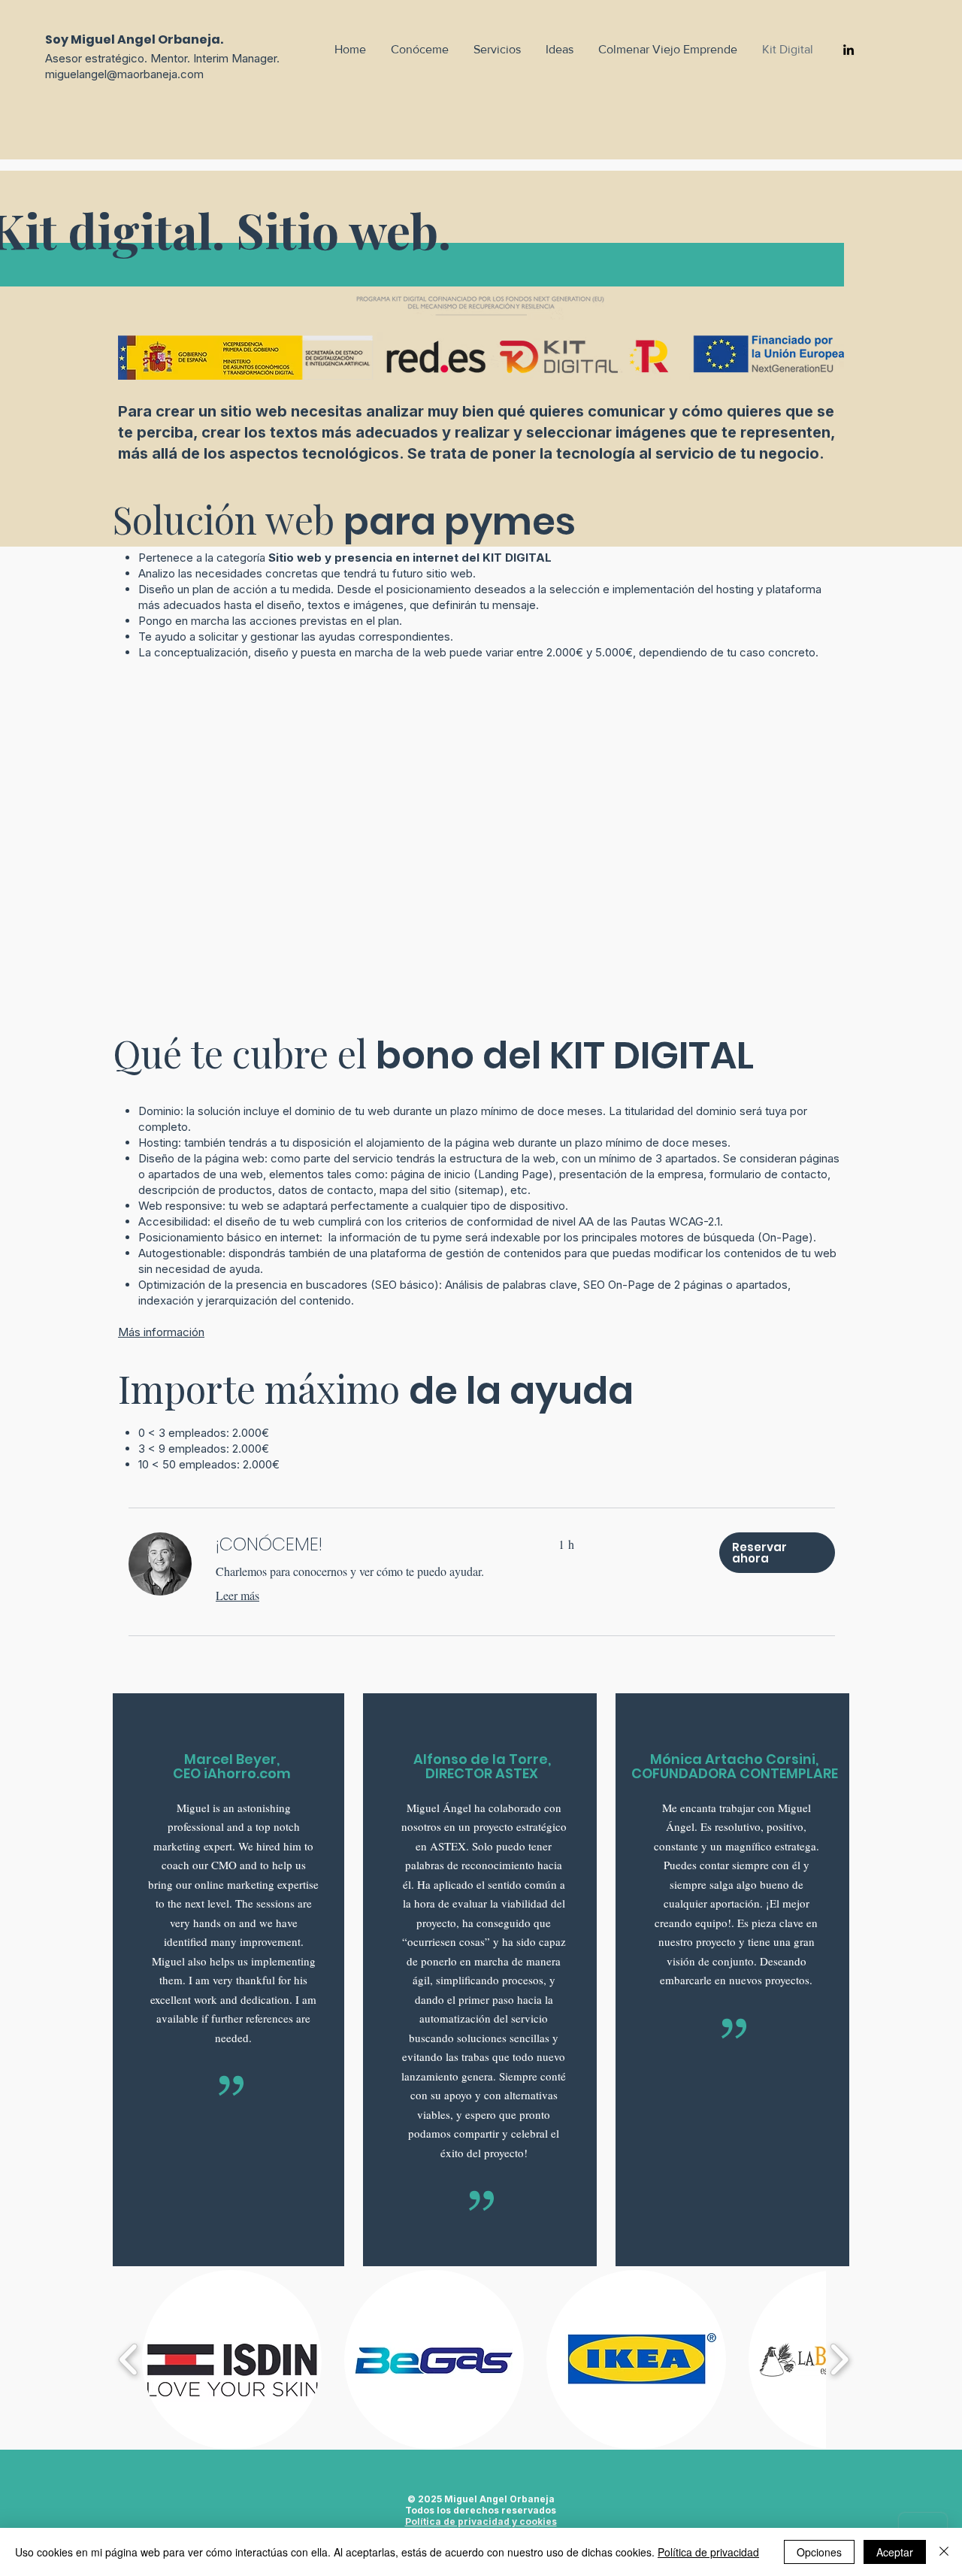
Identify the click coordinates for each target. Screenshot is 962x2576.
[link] (369, 1544)
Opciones (819, 2552)
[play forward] (839, 2360)
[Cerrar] (944, 2552)
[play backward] (129, 2360)
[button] (777, 1553)
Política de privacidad (708, 2552)
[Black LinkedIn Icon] (849, 50)
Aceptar (895, 2552)
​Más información (161, 1332)
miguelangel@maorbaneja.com (124, 74)
